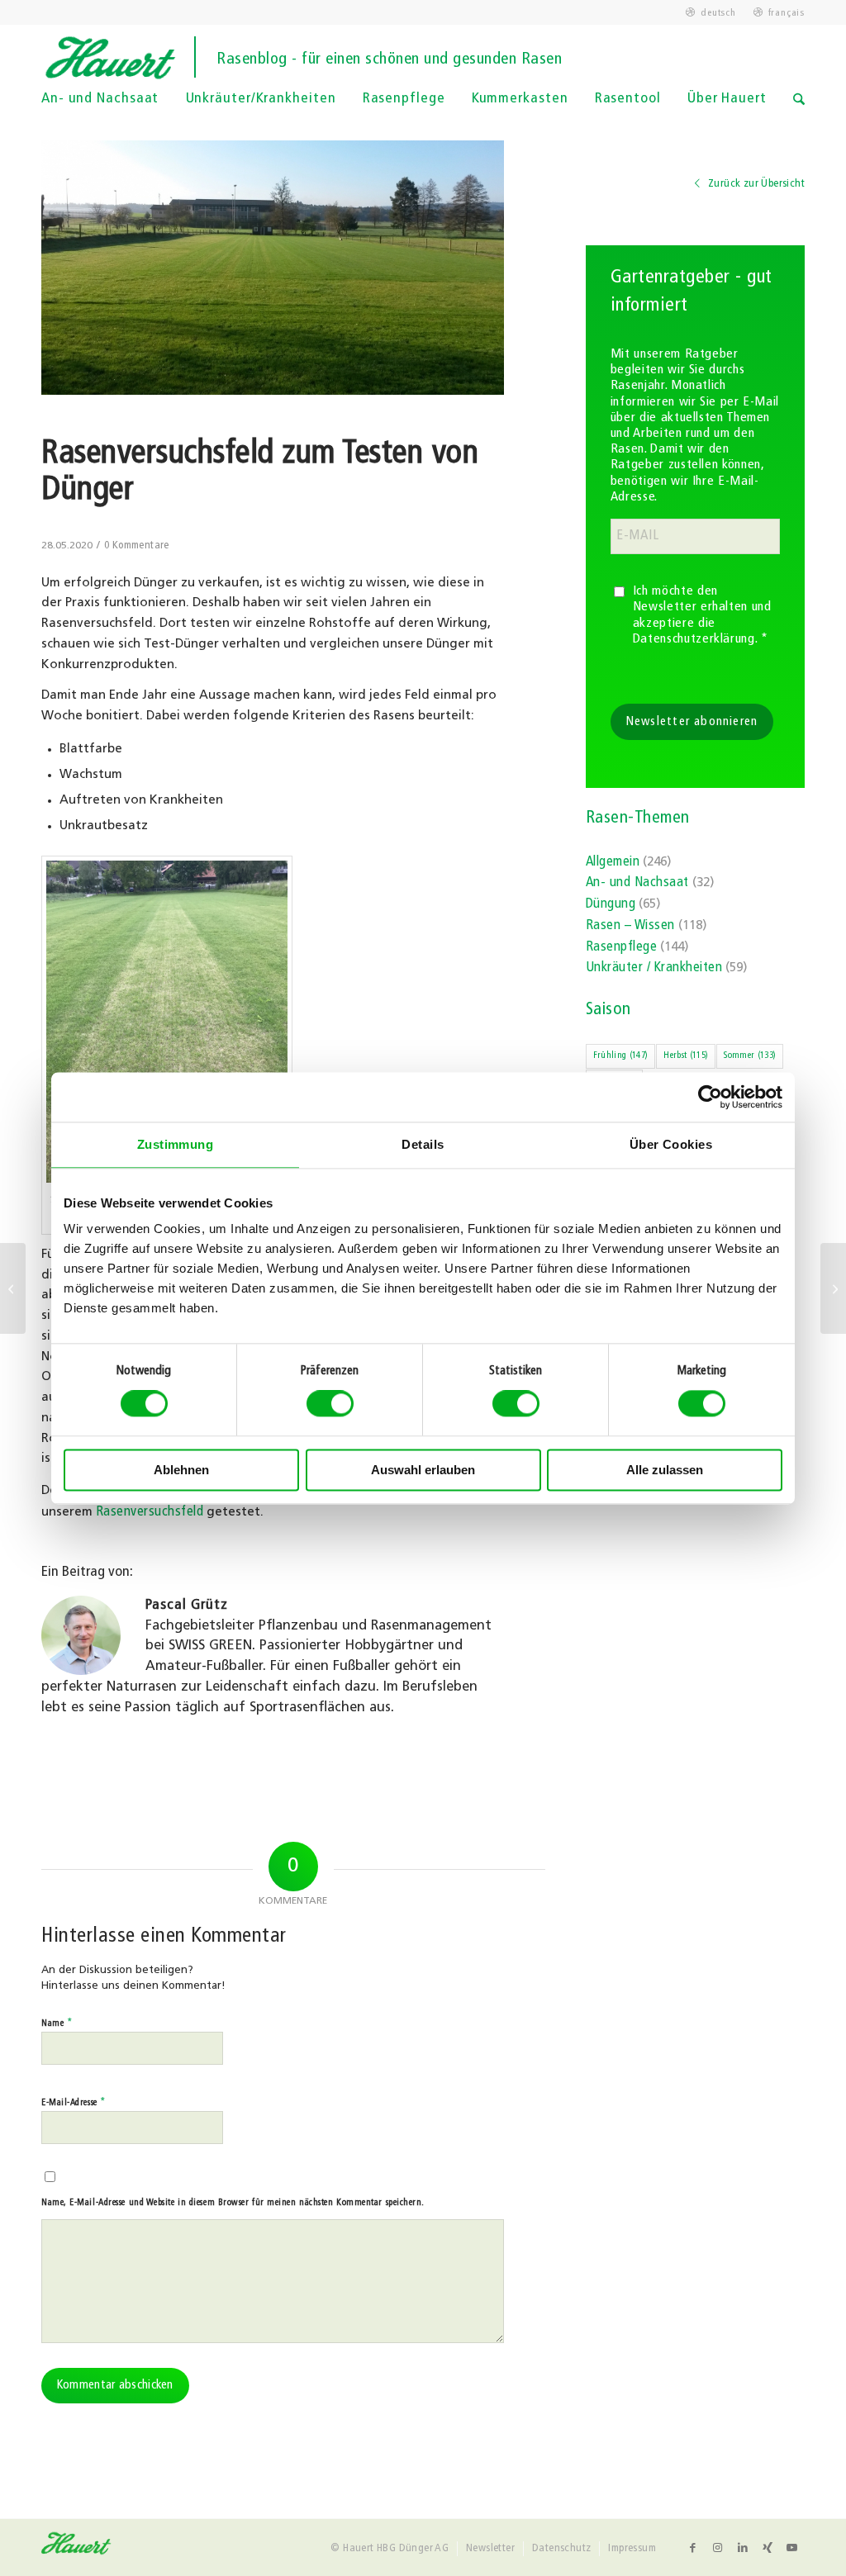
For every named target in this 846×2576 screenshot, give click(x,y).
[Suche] (799, 111)
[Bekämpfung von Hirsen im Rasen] (13, 1288)
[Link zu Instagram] (718, 2548)
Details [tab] (423, 1144)
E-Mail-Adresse (74, 2102)
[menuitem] (711, 13)
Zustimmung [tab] (176, 1144)
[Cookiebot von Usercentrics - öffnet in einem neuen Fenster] (710, 1097)
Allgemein (613, 862)
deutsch (718, 13)
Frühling (621, 1056)
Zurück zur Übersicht (755, 184)
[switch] (330, 1404)
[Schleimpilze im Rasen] (833, 1288)
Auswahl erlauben (423, 1470)
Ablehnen (181, 1470)
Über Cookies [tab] (671, 1144)
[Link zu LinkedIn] (743, 2548)
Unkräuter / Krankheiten (654, 968)
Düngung (611, 904)
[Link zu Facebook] (693, 2548)
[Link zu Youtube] (792, 2548)
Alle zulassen (665, 1470)
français (787, 13)
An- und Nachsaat (637, 883)
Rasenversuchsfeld (150, 1512)
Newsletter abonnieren (692, 722)
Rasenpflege (621, 947)
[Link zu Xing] (768, 2548)
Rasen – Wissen (630, 926)
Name (57, 2023)
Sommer (750, 1056)
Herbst (686, 1056)
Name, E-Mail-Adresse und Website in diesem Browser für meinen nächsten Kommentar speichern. (233, 2203)
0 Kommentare (137, 546)
